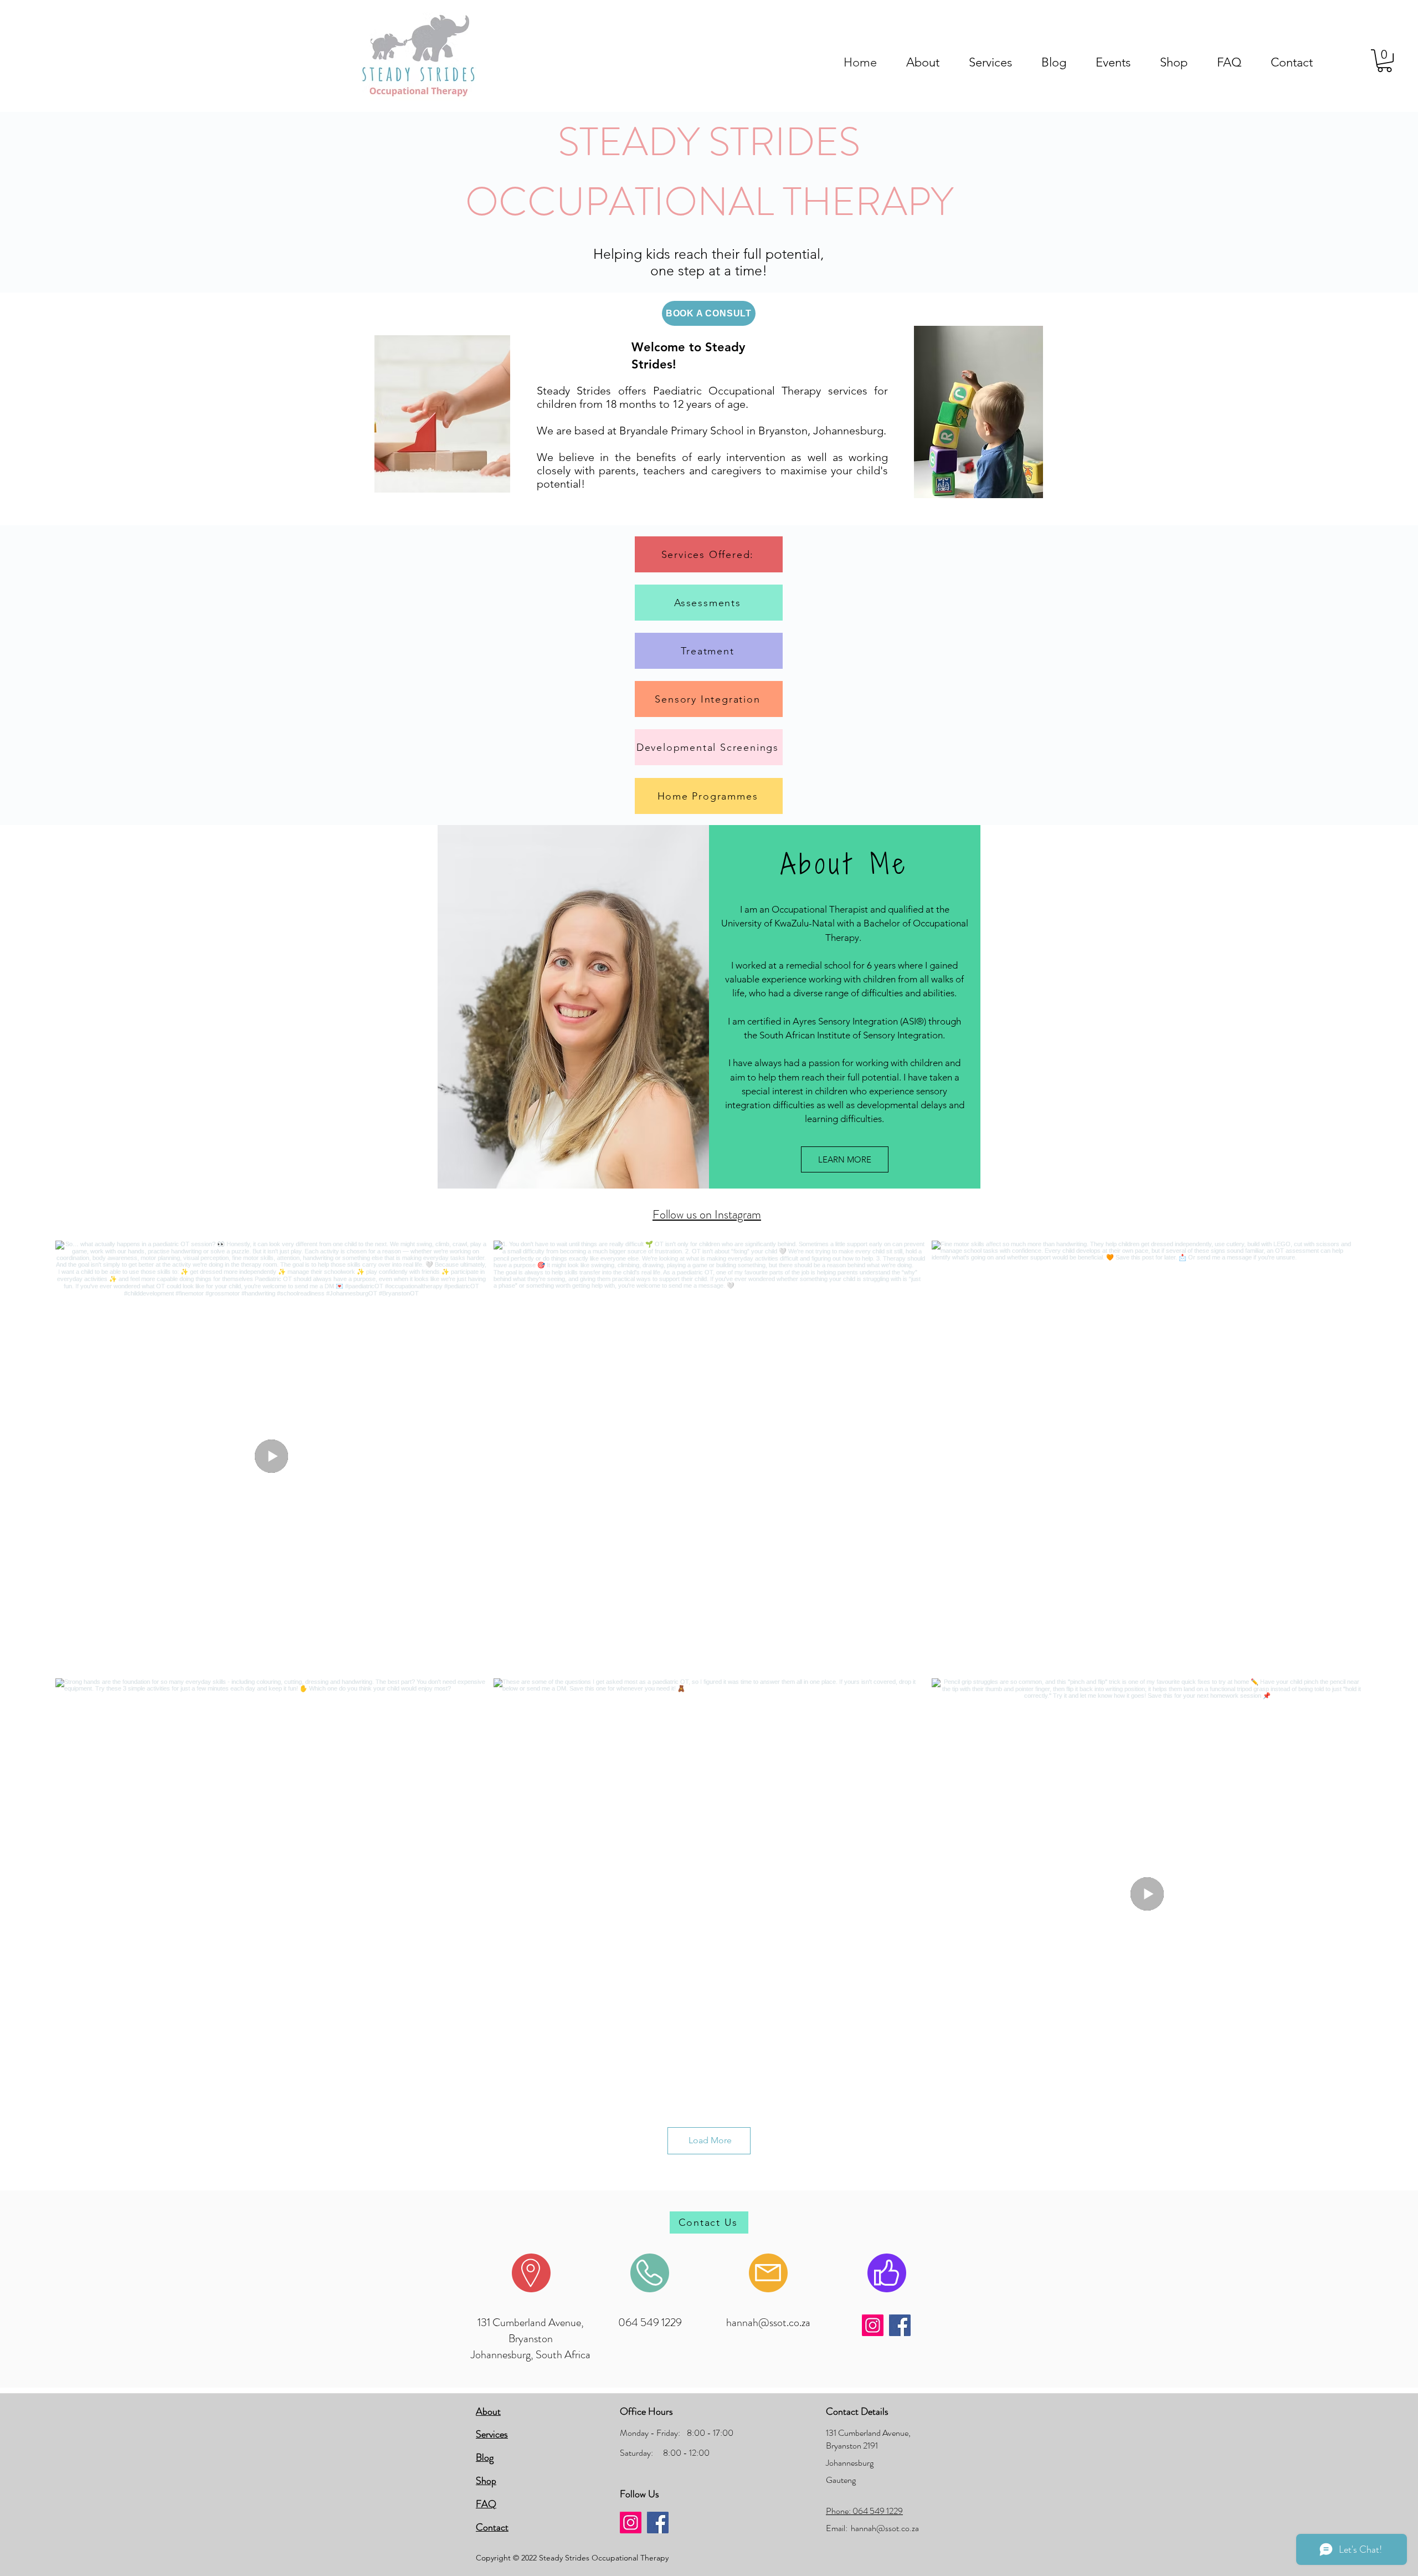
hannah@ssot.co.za (768, 2323)
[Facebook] (900, 2325)
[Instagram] (873, 2325)
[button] (1384, 61)
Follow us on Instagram (707, 1214)
